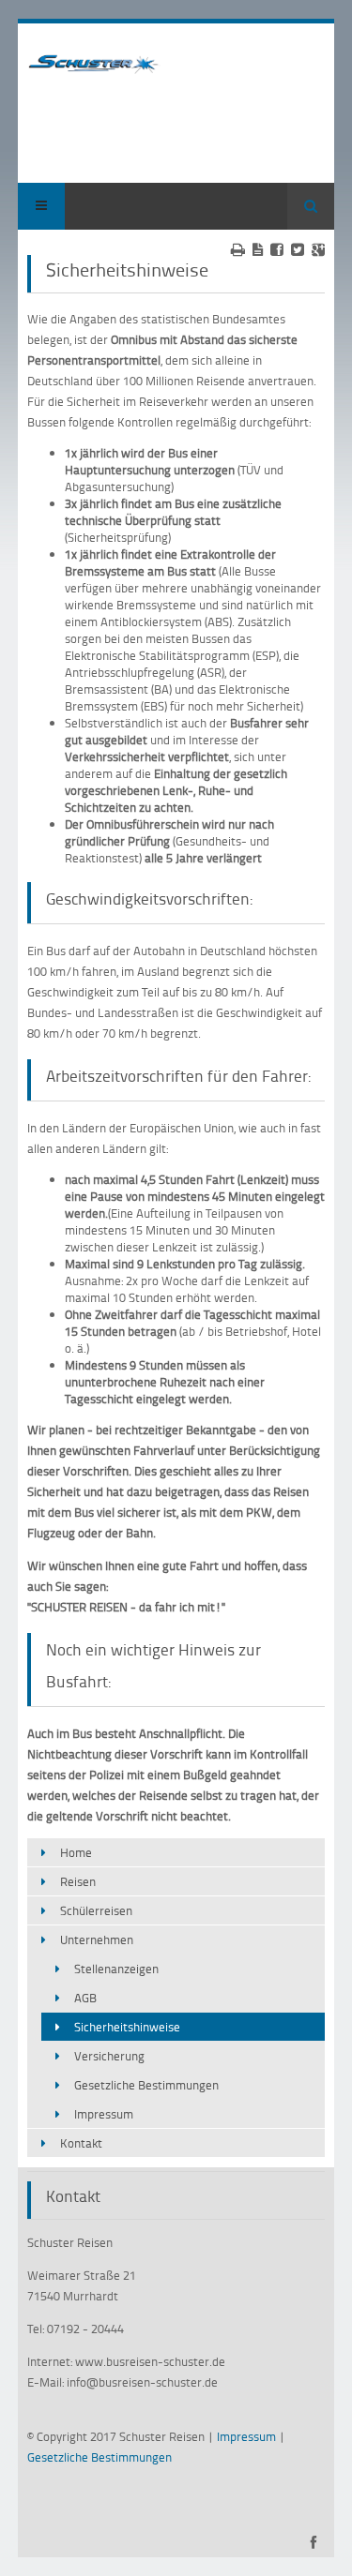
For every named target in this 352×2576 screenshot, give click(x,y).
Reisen (78, 1881)
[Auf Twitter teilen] (298, 249)
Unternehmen (97, 1939)
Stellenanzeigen (116, 1969)
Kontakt (81, 2143)
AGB (85, 1998)
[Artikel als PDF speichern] (258, 249)
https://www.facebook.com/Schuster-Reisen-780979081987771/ (313, 2543)
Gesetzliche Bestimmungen (146, 2085)
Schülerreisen (96, 1910)
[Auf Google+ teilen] (318, 249)
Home (76, 1852)
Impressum (104, 2114)
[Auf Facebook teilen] (277, 249)
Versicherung (109, 2056)
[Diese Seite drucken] (238, 249)
